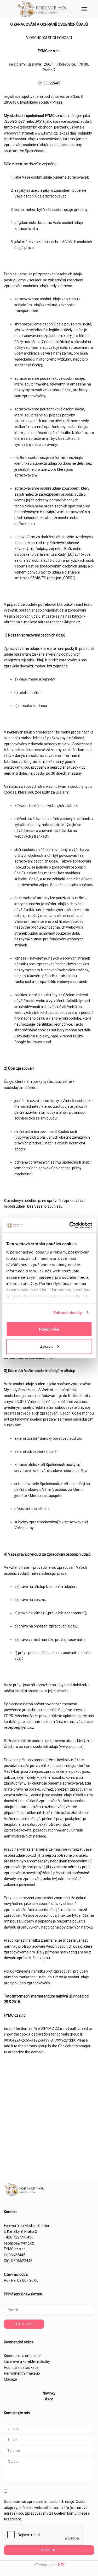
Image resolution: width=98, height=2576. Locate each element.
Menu (84, 9)
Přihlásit (24, 2324)
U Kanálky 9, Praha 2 (21, 2231)
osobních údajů (62, 2502)
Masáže (10, 2379)
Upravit (46, 1346)
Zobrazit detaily (68, 1312)
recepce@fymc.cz (19, 2243)
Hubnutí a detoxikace (21, 2368)
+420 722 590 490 (19, 2237)
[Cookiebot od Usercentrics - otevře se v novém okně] (70, 1225)
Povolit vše (49, 1329)
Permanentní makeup (22, 2373)
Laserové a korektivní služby (27, 2361)
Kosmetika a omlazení (22, 2356)
